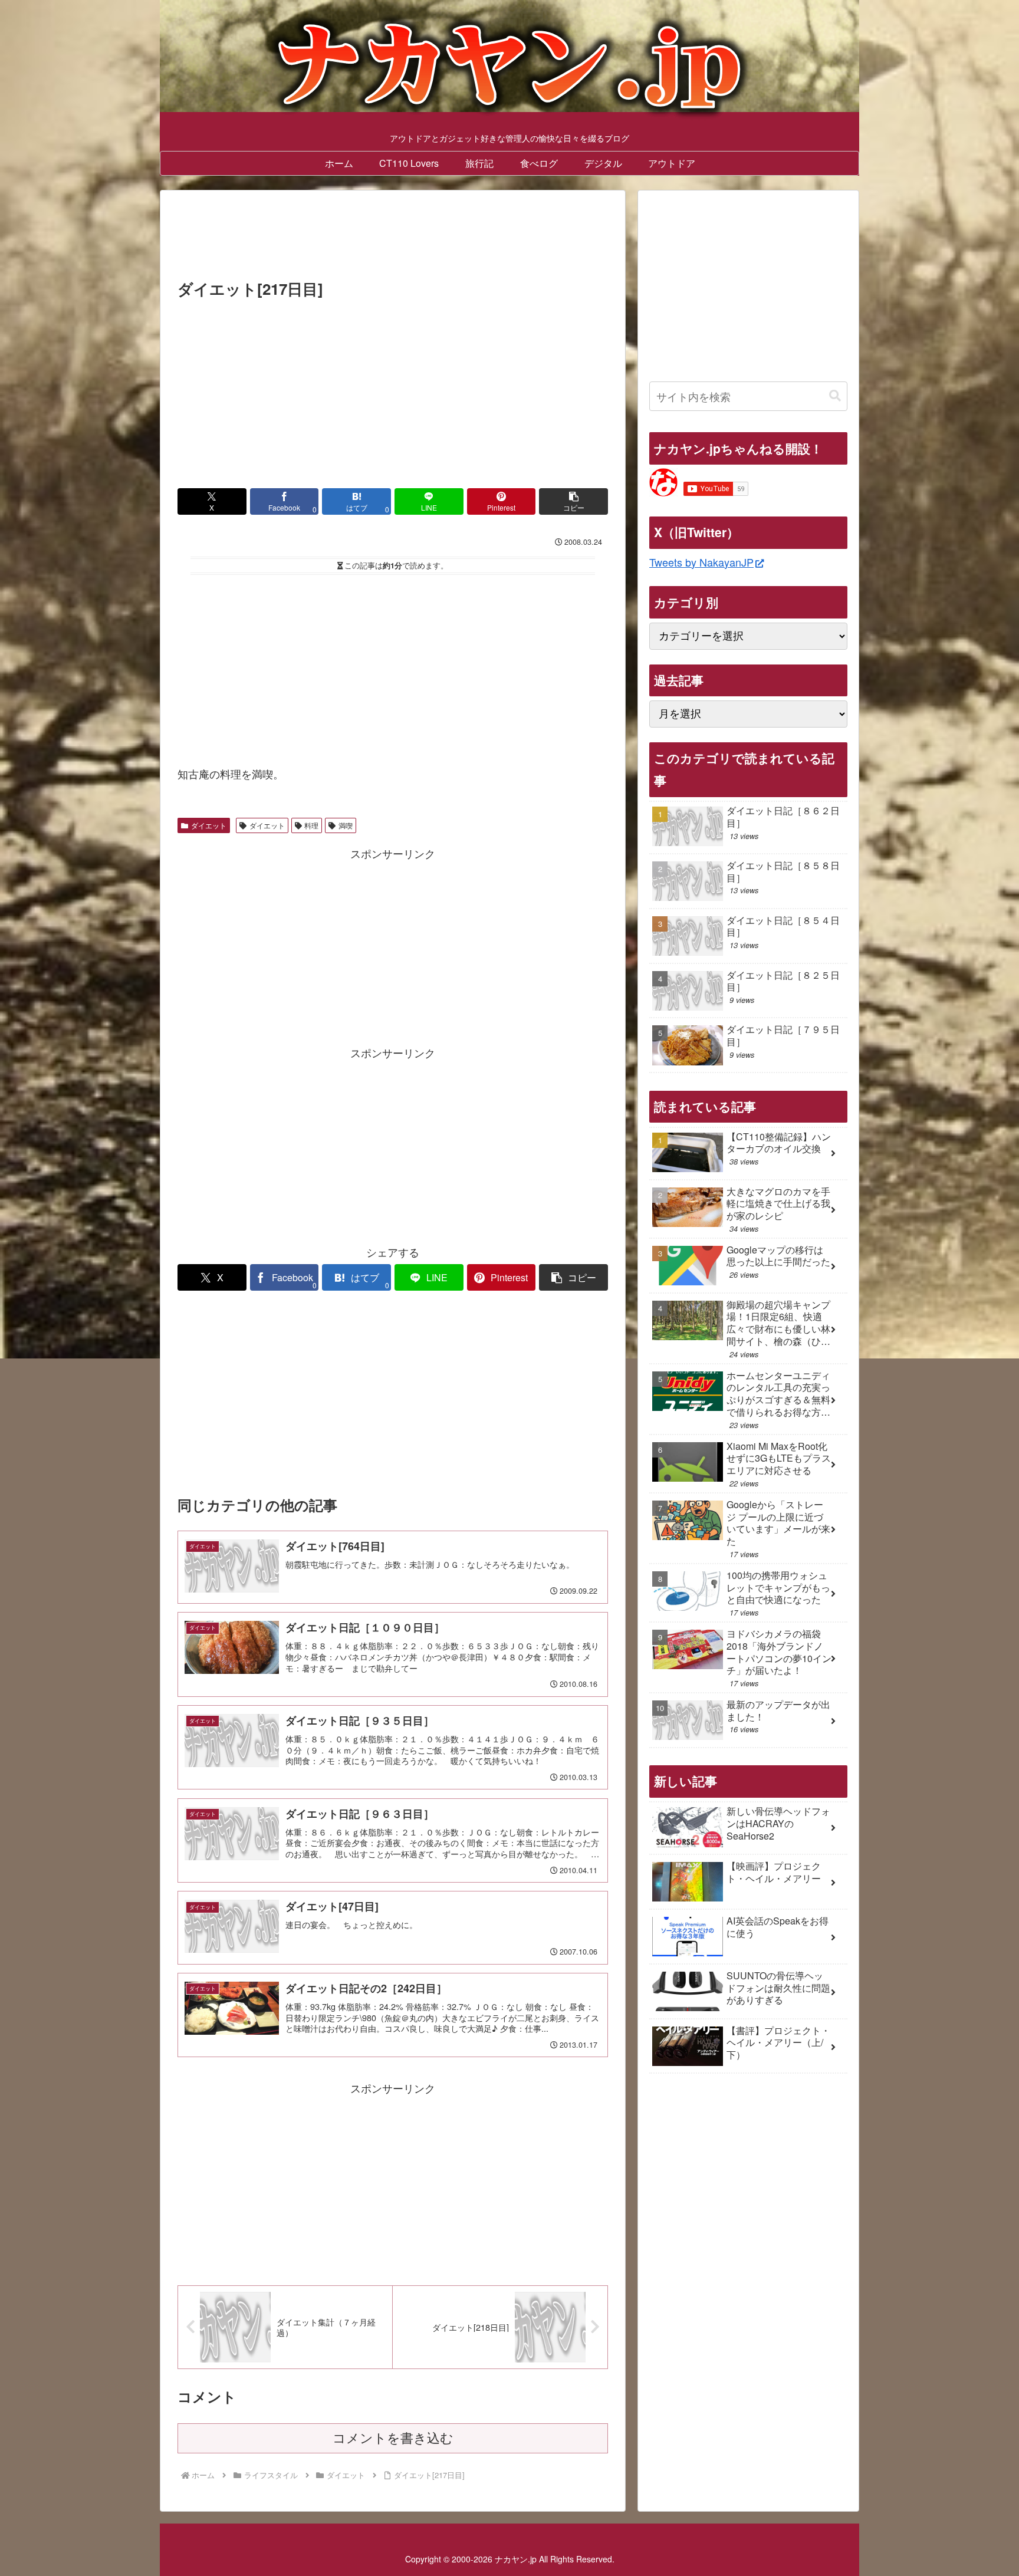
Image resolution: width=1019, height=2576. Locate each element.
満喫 (346, 825)
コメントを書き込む (393, 2438)
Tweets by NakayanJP (701, 562)
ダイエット (209, 825)
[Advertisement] (393, 238)
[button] (573, 501)
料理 (311, 825)
